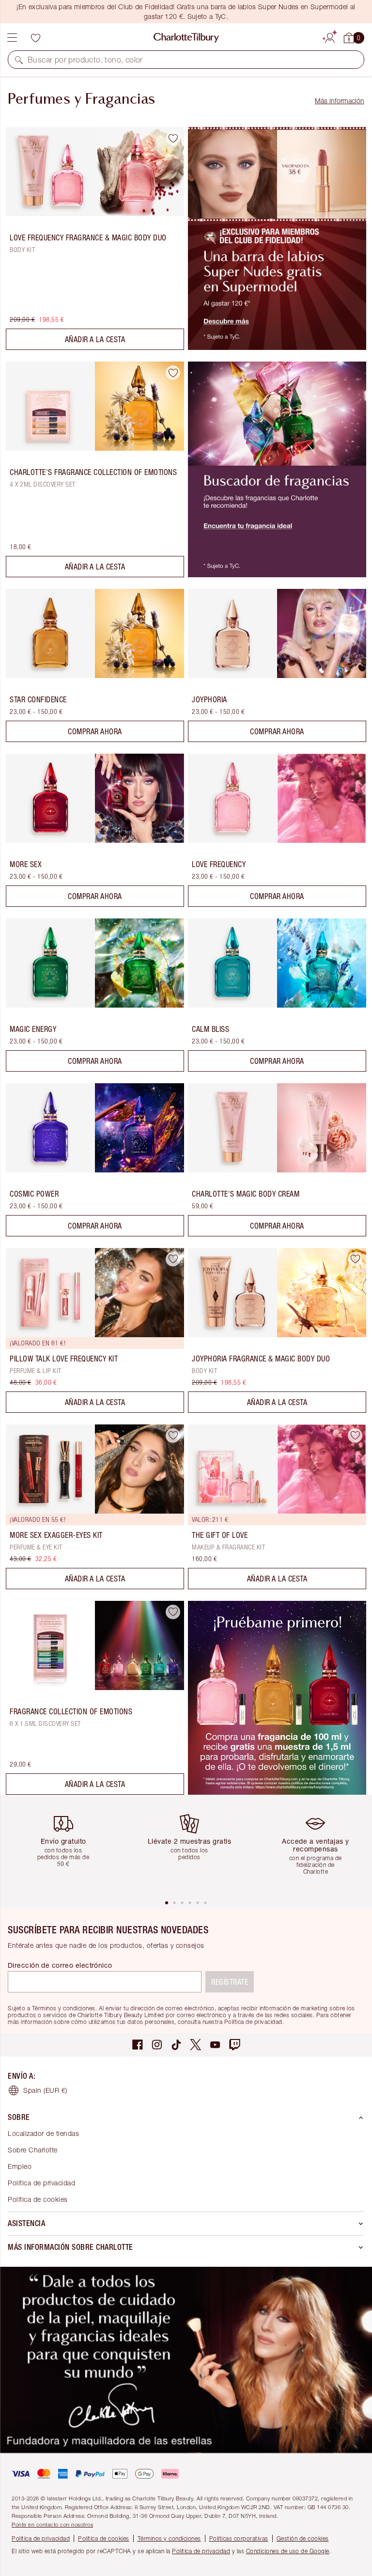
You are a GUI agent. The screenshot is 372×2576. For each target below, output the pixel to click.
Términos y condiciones (169, 2538)
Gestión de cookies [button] (303, 2538)
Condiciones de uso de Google (288, 2551)
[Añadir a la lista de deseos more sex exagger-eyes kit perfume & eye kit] (173, 1436)
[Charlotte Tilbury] (186, 38)
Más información (340, 101)
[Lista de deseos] (35, 38)
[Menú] (12, 38)
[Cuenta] (330, 36)
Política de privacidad (41, 2183)
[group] (67, 1847)
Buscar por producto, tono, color (85, 60)
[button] (19, 60)
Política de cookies (38, 2199)
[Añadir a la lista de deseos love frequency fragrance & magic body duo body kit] (173, 138)
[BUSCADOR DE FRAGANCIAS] (277, 574)
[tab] (167, 1903)
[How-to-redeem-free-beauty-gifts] (277, 347)
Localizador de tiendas (43, 2133)
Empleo (20, 2166)
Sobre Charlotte (33, 2150)
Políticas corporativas (239, 2538)
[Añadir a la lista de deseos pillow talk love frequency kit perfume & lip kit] (173, 1259)
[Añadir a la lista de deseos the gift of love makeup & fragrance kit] (355, 1436)
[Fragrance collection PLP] (277, 1792)
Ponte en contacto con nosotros (52, 2524)
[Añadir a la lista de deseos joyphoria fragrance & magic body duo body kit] (355, 1259)
